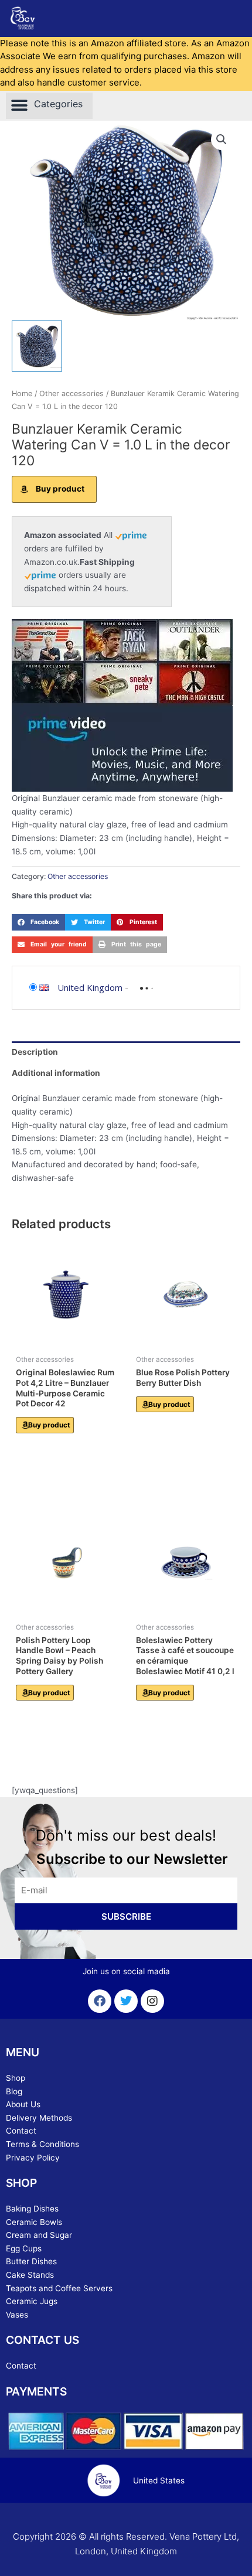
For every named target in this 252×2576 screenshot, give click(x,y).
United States (159, 2480)
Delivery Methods (39, 2118)
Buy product (60, 489)
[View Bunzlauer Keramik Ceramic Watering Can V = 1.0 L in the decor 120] (37, 346)
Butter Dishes (31, 2261)
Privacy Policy (33, 2158)
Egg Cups (24, 2248)
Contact (21, 2131)
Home (22, 393)
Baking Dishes (32, 2209)
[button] (49, 106)
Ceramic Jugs (32, 2301)
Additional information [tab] (56, 1073)
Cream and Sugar (39, 2235)
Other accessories (71, 393)
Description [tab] (35, 1052)
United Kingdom (90, 987)
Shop (16, 2078)
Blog (14, 2091)
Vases (17, 2315)
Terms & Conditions (42, 2144)
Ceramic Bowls (34, 2222)
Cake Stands (30, 2275)
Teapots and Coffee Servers (59, 2288)
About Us (23, 2104)
